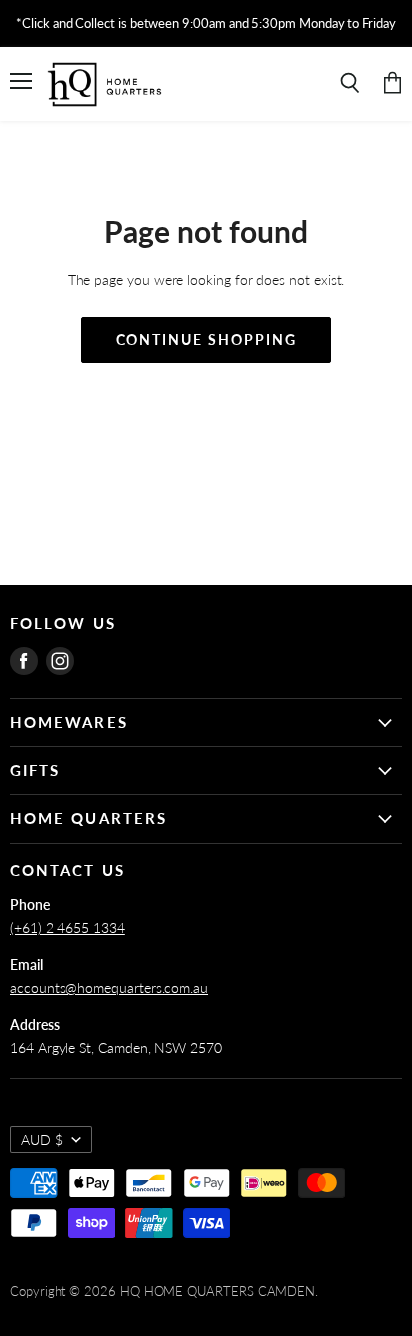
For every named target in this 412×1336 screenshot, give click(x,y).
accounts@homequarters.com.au (109, 987)
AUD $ (42, 1139)
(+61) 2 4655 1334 (67, 927)
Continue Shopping (206, 339)
